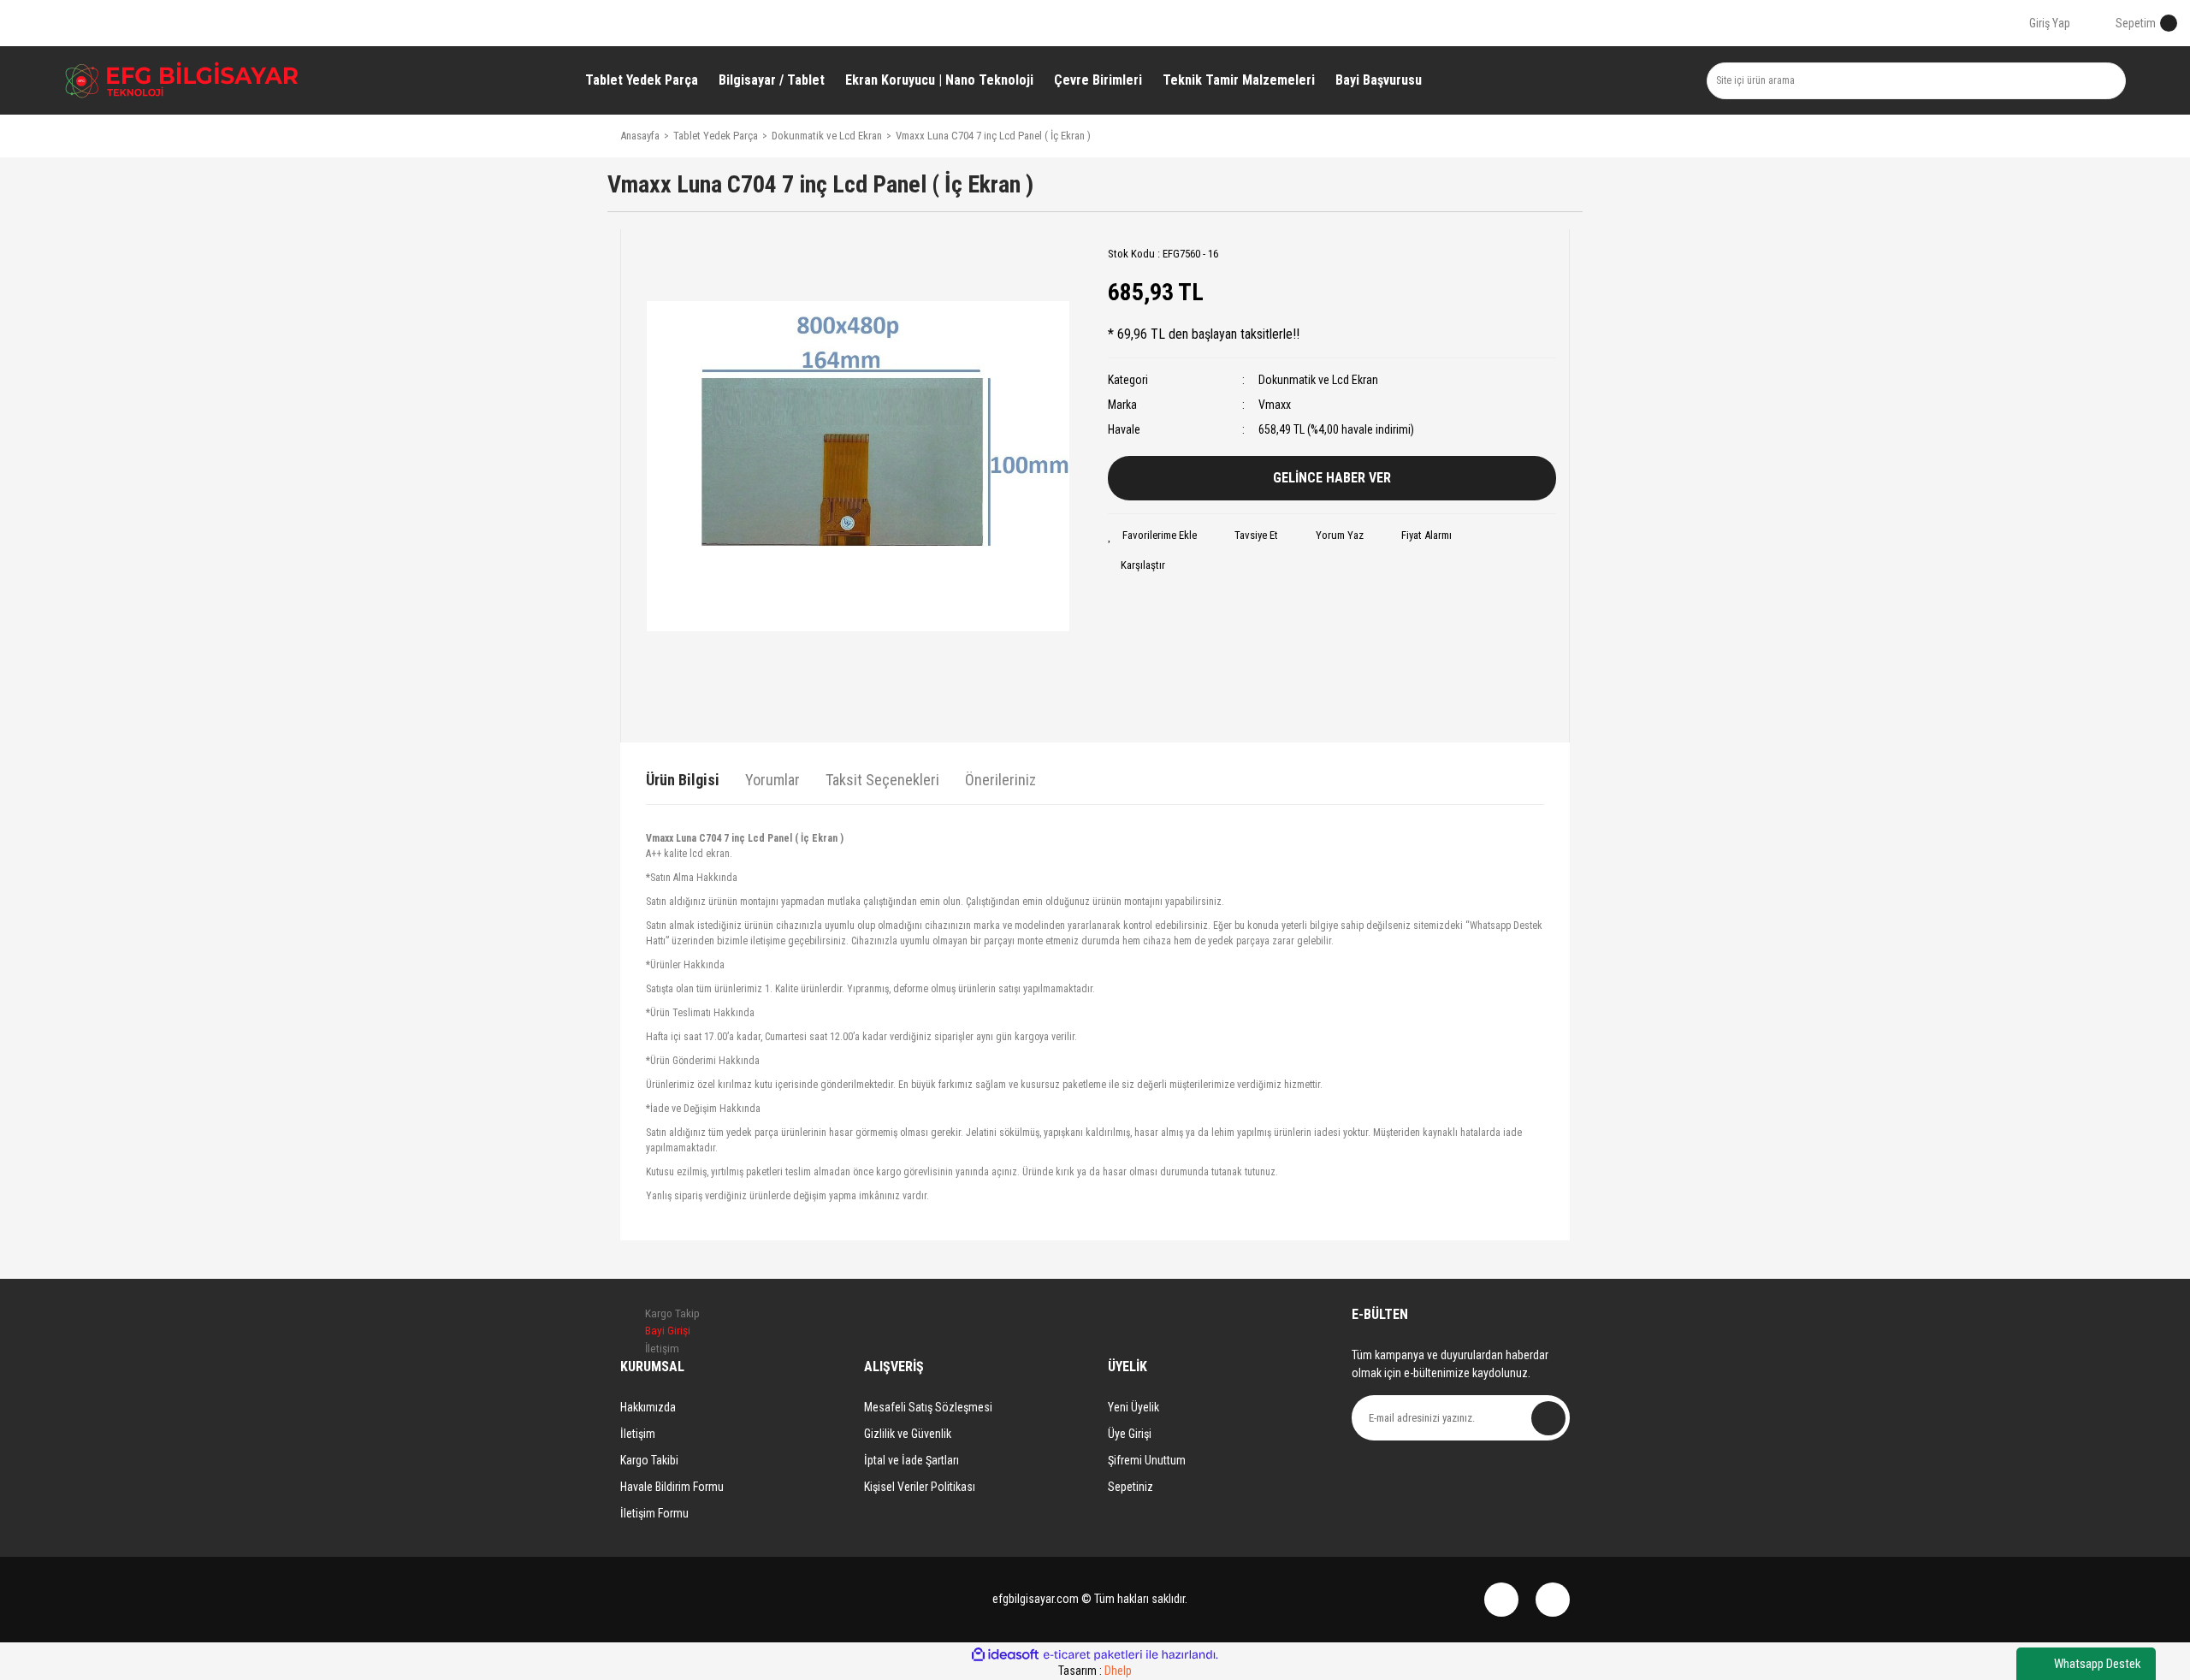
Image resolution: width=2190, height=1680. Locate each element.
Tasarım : (1095, 1671)
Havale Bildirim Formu (672, 1487)
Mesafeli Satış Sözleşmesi (928, 1407)
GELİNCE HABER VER (1332, 478)
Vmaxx (1275, 405)
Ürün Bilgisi (683, 780)
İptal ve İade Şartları (912, 1460)
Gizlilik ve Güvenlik (908, 1434)
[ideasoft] (1005, 1655)
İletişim (638, 1434)
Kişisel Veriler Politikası (920, 1487)
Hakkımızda (648, 1407)
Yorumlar (772, 780)
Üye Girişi (1130, 1434)
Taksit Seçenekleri (882, 780)
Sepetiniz (1131, 1487)
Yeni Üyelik (1133, 1407)
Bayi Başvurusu (1379, 80)
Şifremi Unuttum (1147, 1460)
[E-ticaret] (1093, 1655)
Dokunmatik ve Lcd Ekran (1318, 380)
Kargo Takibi (649, 1460)
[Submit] (1548, 1418)
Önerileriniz (1000, 780)
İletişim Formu (654, 1513)
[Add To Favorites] (1152, 535)
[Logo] (182, 80)
